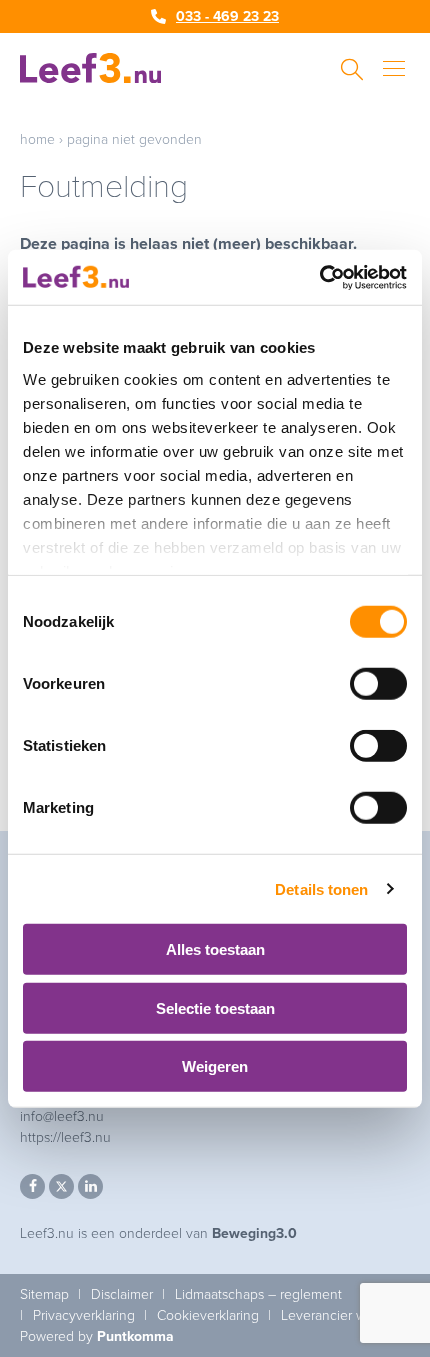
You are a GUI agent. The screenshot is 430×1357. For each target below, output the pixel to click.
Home (37, 139)
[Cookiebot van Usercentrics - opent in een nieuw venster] (319, 277)
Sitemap (44, 1294)
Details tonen (321, 888)
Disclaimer (122, 1294)
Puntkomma (135, 1336)
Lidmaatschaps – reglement (258, 1294)
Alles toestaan (215, 949)
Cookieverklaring (208, 1315)
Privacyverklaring (84, 1315)
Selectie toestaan (215, 1007)
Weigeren (215, 1066)
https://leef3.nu (65, 1137)
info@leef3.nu (62, 1116)
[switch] (378, 684)
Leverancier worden (341, 1315)
